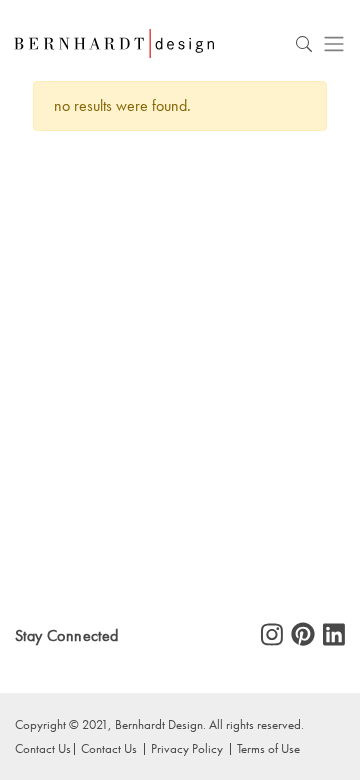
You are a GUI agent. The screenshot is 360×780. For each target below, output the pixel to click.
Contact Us (109, 748)
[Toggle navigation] (334, 43)
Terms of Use (268, 748)
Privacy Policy (187, 748)
